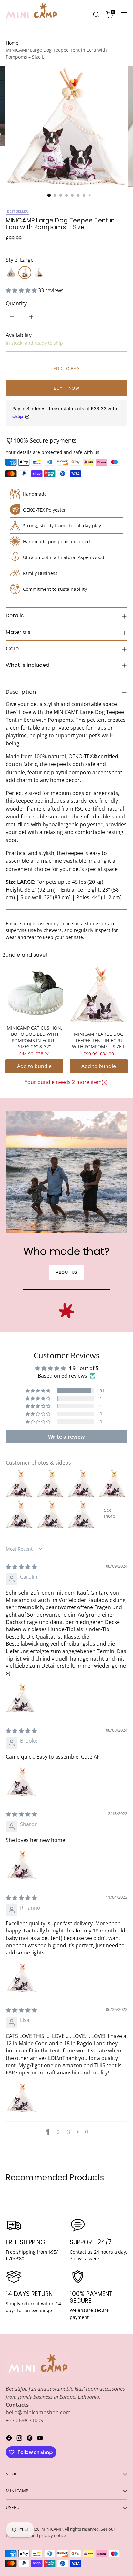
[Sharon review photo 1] (21, 1864)
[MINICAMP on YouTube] (41, 2439)
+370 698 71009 (25, 2420)
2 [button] (58, 2132)
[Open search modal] (96, 14)
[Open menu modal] (124, 14)
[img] (21, 1567)
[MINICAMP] (32, 15)
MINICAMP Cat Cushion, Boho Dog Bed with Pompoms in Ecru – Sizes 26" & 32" (35, 1037)
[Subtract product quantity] (12, 317)
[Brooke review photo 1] (21, 1781)
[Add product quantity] (31, 317)
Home (12, 43)
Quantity (16, 303)
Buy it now (66, 388)
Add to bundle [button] (34, 1066)
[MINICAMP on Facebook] (10, 2439)
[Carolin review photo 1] (21, 1698)
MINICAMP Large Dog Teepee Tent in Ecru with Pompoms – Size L (99, 1040)
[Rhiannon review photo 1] (21, 1977)
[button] (22, 290)
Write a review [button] (66, 1437)
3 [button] (69, 2132)
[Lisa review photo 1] (21, 2097)
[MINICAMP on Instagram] (20, 2439)
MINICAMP (52, 2529)
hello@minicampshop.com (38, 2412)
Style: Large (20, 260)
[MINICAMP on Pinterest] (30, 2439)
